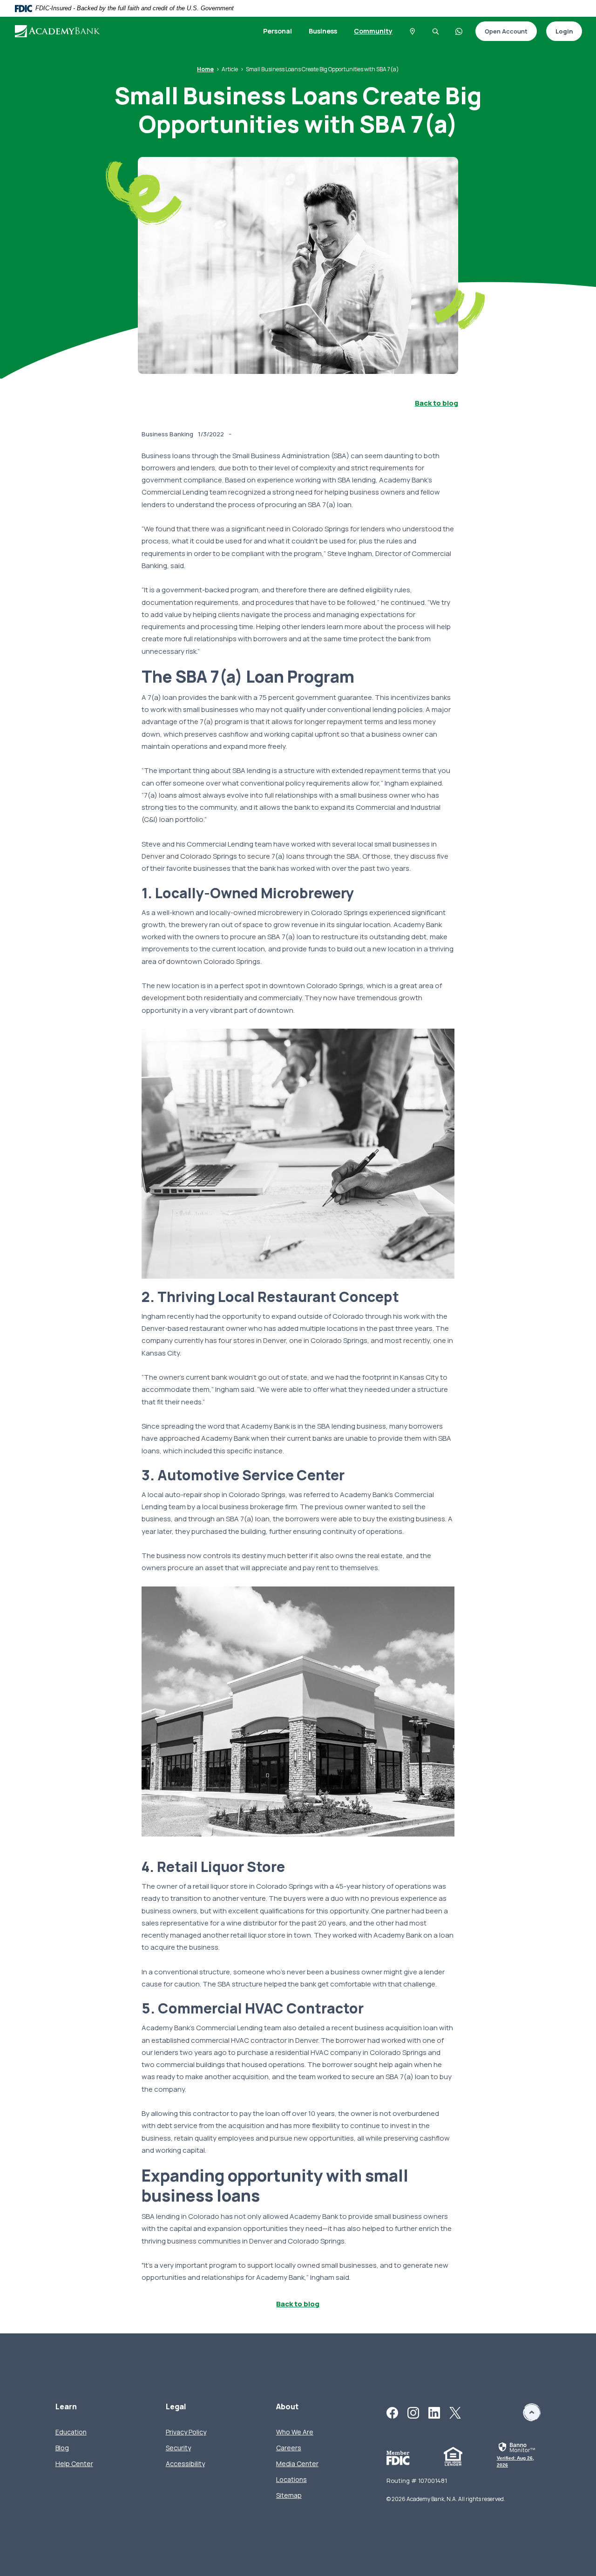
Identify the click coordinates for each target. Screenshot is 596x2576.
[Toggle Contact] (459, 31)
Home (205, 69)
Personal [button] (278, 31)
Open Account (501, 32)
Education (71, 2432)
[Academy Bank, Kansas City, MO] (58, 31)
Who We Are (295, 2432)
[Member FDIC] (398, 2457)
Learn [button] (66, 2407)
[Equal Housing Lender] (453, 2456)
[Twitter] (455, 2412)
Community (373, 31)
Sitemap (289, 2495)
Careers (289, 2448)
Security (178, 2448)
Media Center (297, 2464)
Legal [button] (176, 2407)
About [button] (287, 2407)
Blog (62, 2448)
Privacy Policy (186, 2432)
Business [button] (323, 31)
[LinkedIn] (434, 2412)
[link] (519, 2456)
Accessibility (185, 2464)
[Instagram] (413, 2412)
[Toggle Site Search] (436, 31)
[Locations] (413, 31)
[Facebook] (392, 2412)
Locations (291, 2479)
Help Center (74, 2464)
